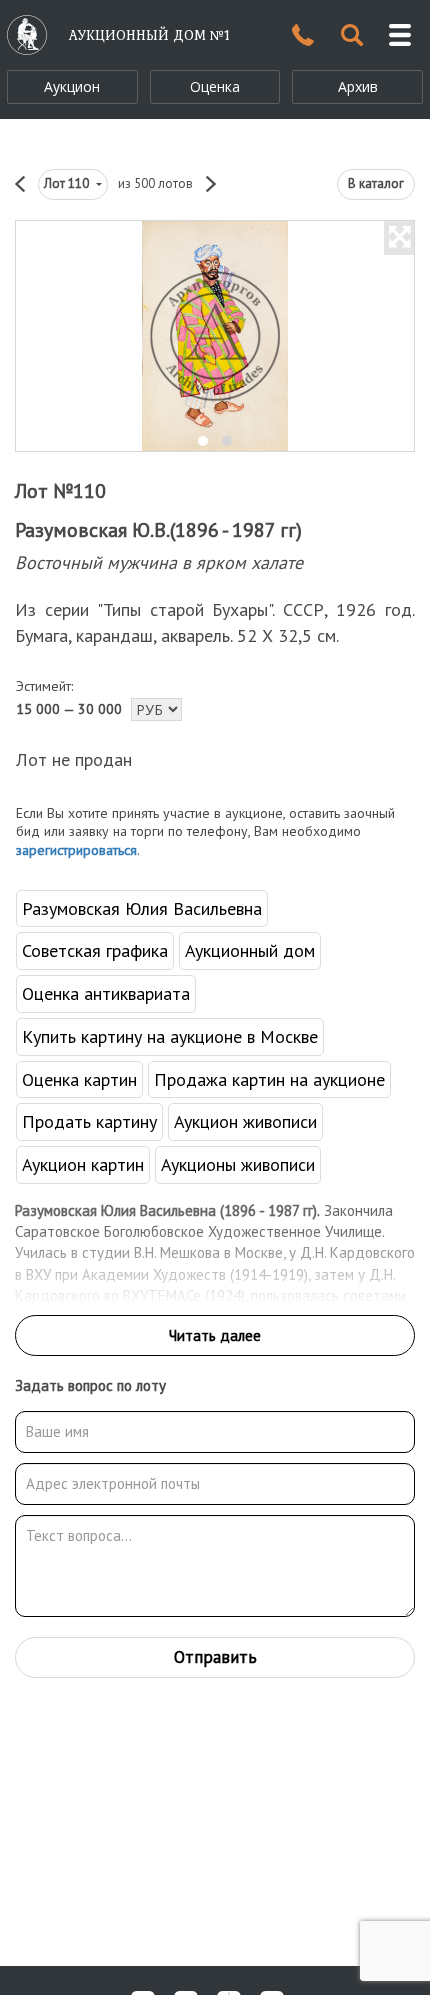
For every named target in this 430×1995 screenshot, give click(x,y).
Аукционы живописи (238, 1164)
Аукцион (72, 86)
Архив (358, 86)
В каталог (376, 183)
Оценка (215, 86)
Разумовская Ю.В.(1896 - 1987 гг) (158, 530)
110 (68, 183)
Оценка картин (79, 1079)
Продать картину (89, 1121)
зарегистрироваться (76, 850)
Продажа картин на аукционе (269, 1079)
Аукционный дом (250, 950)
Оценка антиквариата (106, 993)
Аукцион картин (83, 1164)
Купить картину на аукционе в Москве (170, 1036)
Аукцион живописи (245, 1121)
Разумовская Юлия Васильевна (142, 908)
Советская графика (95, 950)
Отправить (215, 1657)
